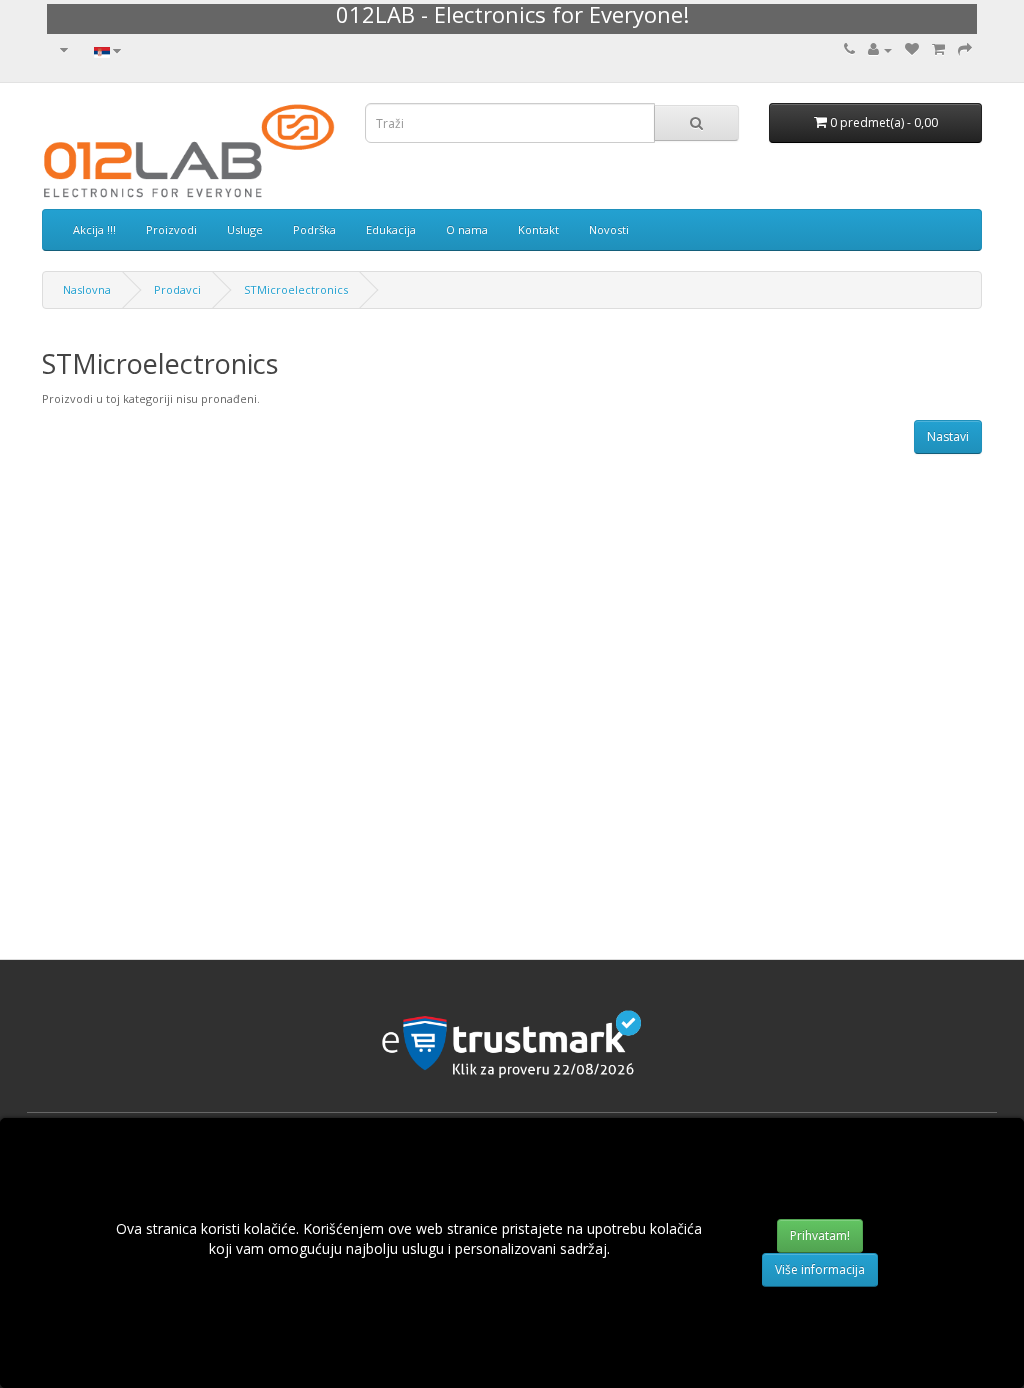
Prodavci (177, 289)
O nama (467, 229)
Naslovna (87, 289)
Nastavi (948, 436)
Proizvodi (171, 229)
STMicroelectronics (296, 289)
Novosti (609, 229)
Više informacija (820, 1269)
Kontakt (538, 229)
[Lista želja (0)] (912, 49)
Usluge (245, 229)
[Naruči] (965, 49)
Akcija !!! (94, 229)
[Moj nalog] (880, 49)
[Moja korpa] (938, 49)
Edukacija (391, 229)
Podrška (314, 229)
